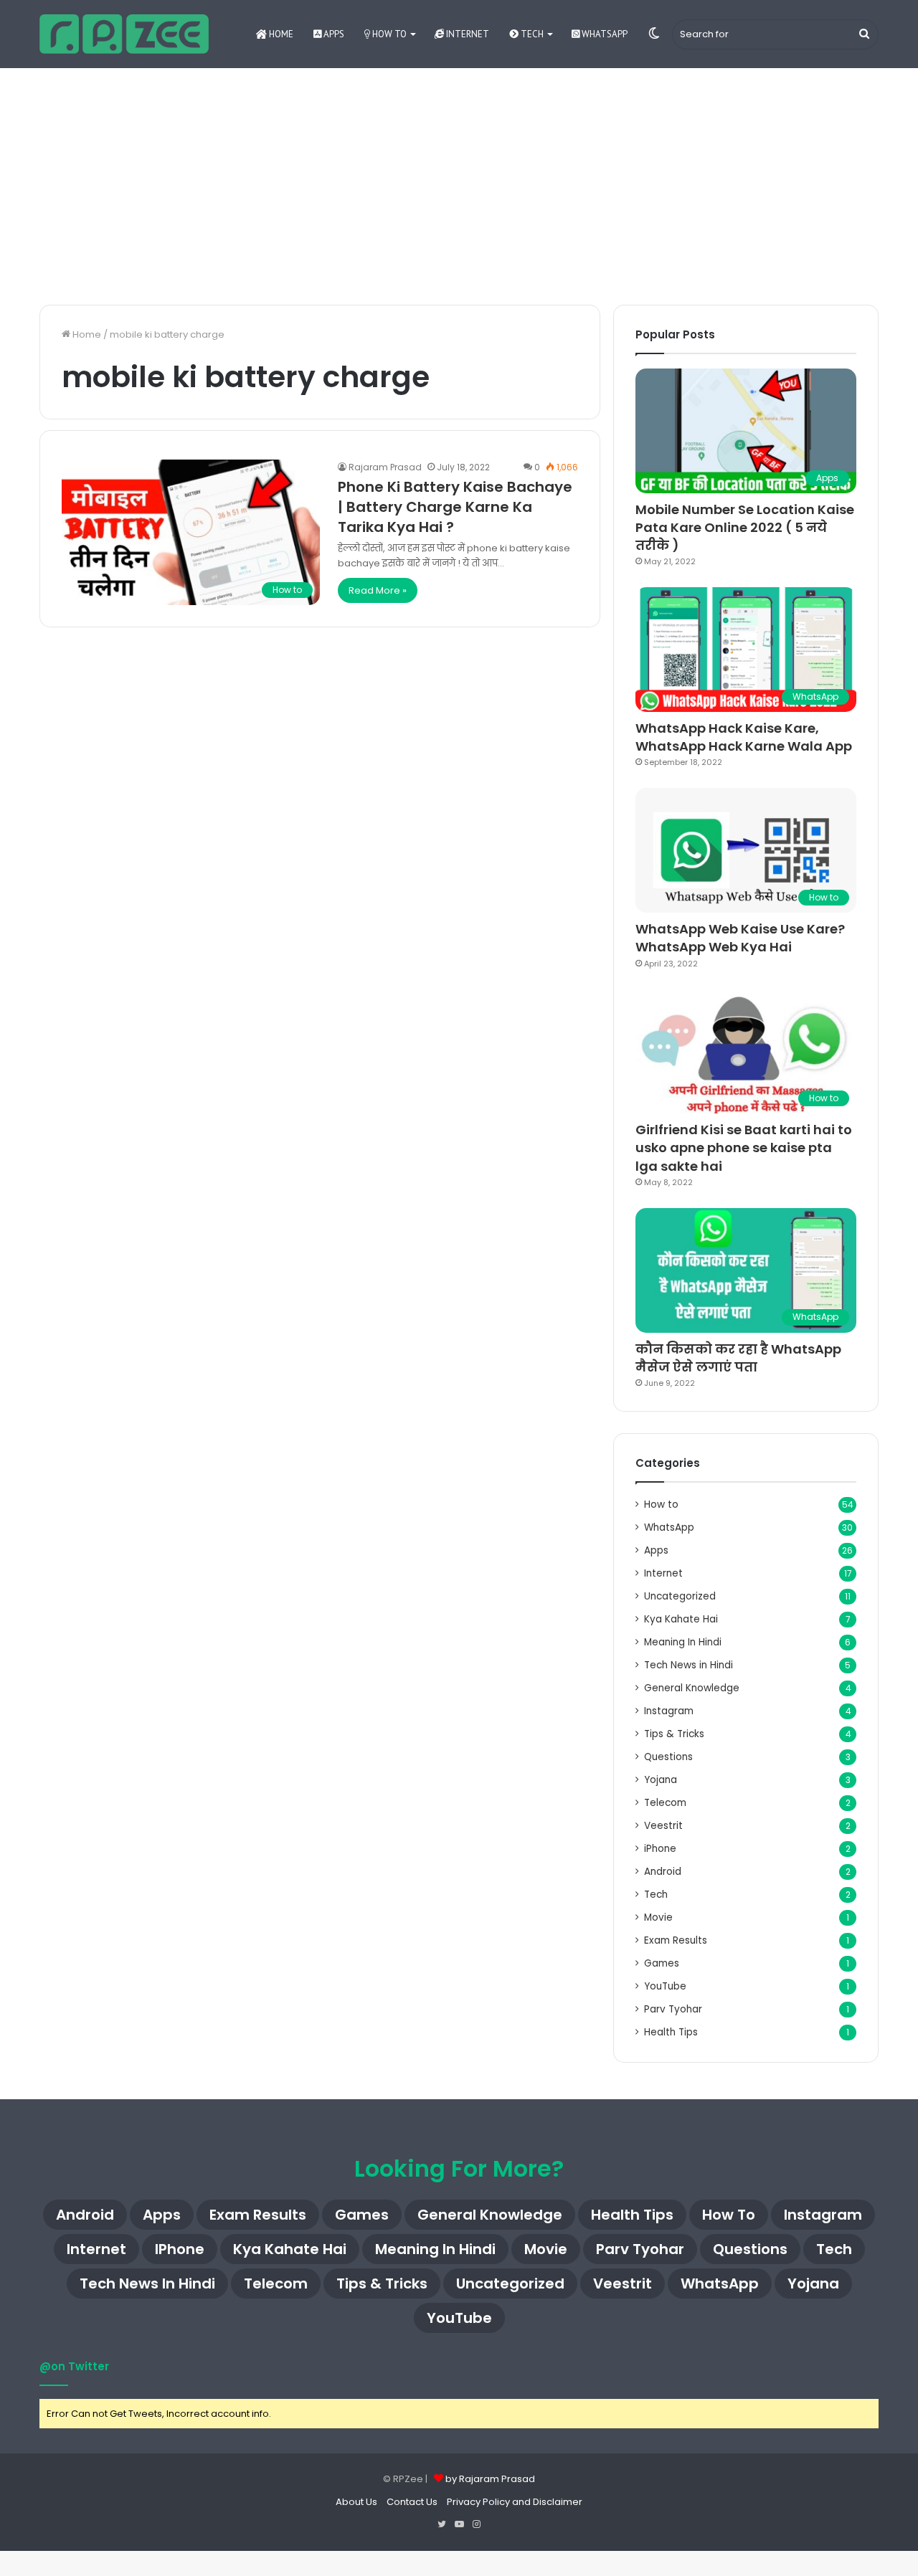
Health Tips (671, 2032)
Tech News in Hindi (688, 1665)
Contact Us (412, 2502)
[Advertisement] (459, 183)
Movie (658, 1917)
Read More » (378, 590)
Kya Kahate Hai (681, 1619)
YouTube (665, 1986)
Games (662, 1963)
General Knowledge (692, 1688)
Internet (467, 34)
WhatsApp (604, 34)
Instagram (669, 1711)
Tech (531, 34)
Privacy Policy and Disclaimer (515, 2502)
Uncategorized (680, 1596)
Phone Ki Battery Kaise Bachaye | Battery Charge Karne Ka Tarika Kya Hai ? (455, 507)
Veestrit (663, 1826)
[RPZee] (124, 34)
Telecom (665, 1803)
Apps (333, 34)
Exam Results (676, 1940)
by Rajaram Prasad (490, 2479)
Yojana (661, 1780)
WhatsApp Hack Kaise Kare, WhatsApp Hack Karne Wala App (744, 737)
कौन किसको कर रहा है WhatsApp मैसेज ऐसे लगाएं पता (738, 1358)
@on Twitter (74, 2366)
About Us (356, 2502)
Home (280, 34)
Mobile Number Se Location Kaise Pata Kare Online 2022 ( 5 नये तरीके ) (745, 527)
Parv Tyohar (673, 2009)
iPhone (660, 1849)
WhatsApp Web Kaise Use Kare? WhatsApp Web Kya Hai (740, 938)
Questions (668, 1757)
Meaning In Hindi (683, 1642)
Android (663, 1872)
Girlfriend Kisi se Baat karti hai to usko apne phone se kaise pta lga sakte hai (744, 1147)
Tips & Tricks (674, 1734)
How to (388, 34)
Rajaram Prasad (385, 467)
